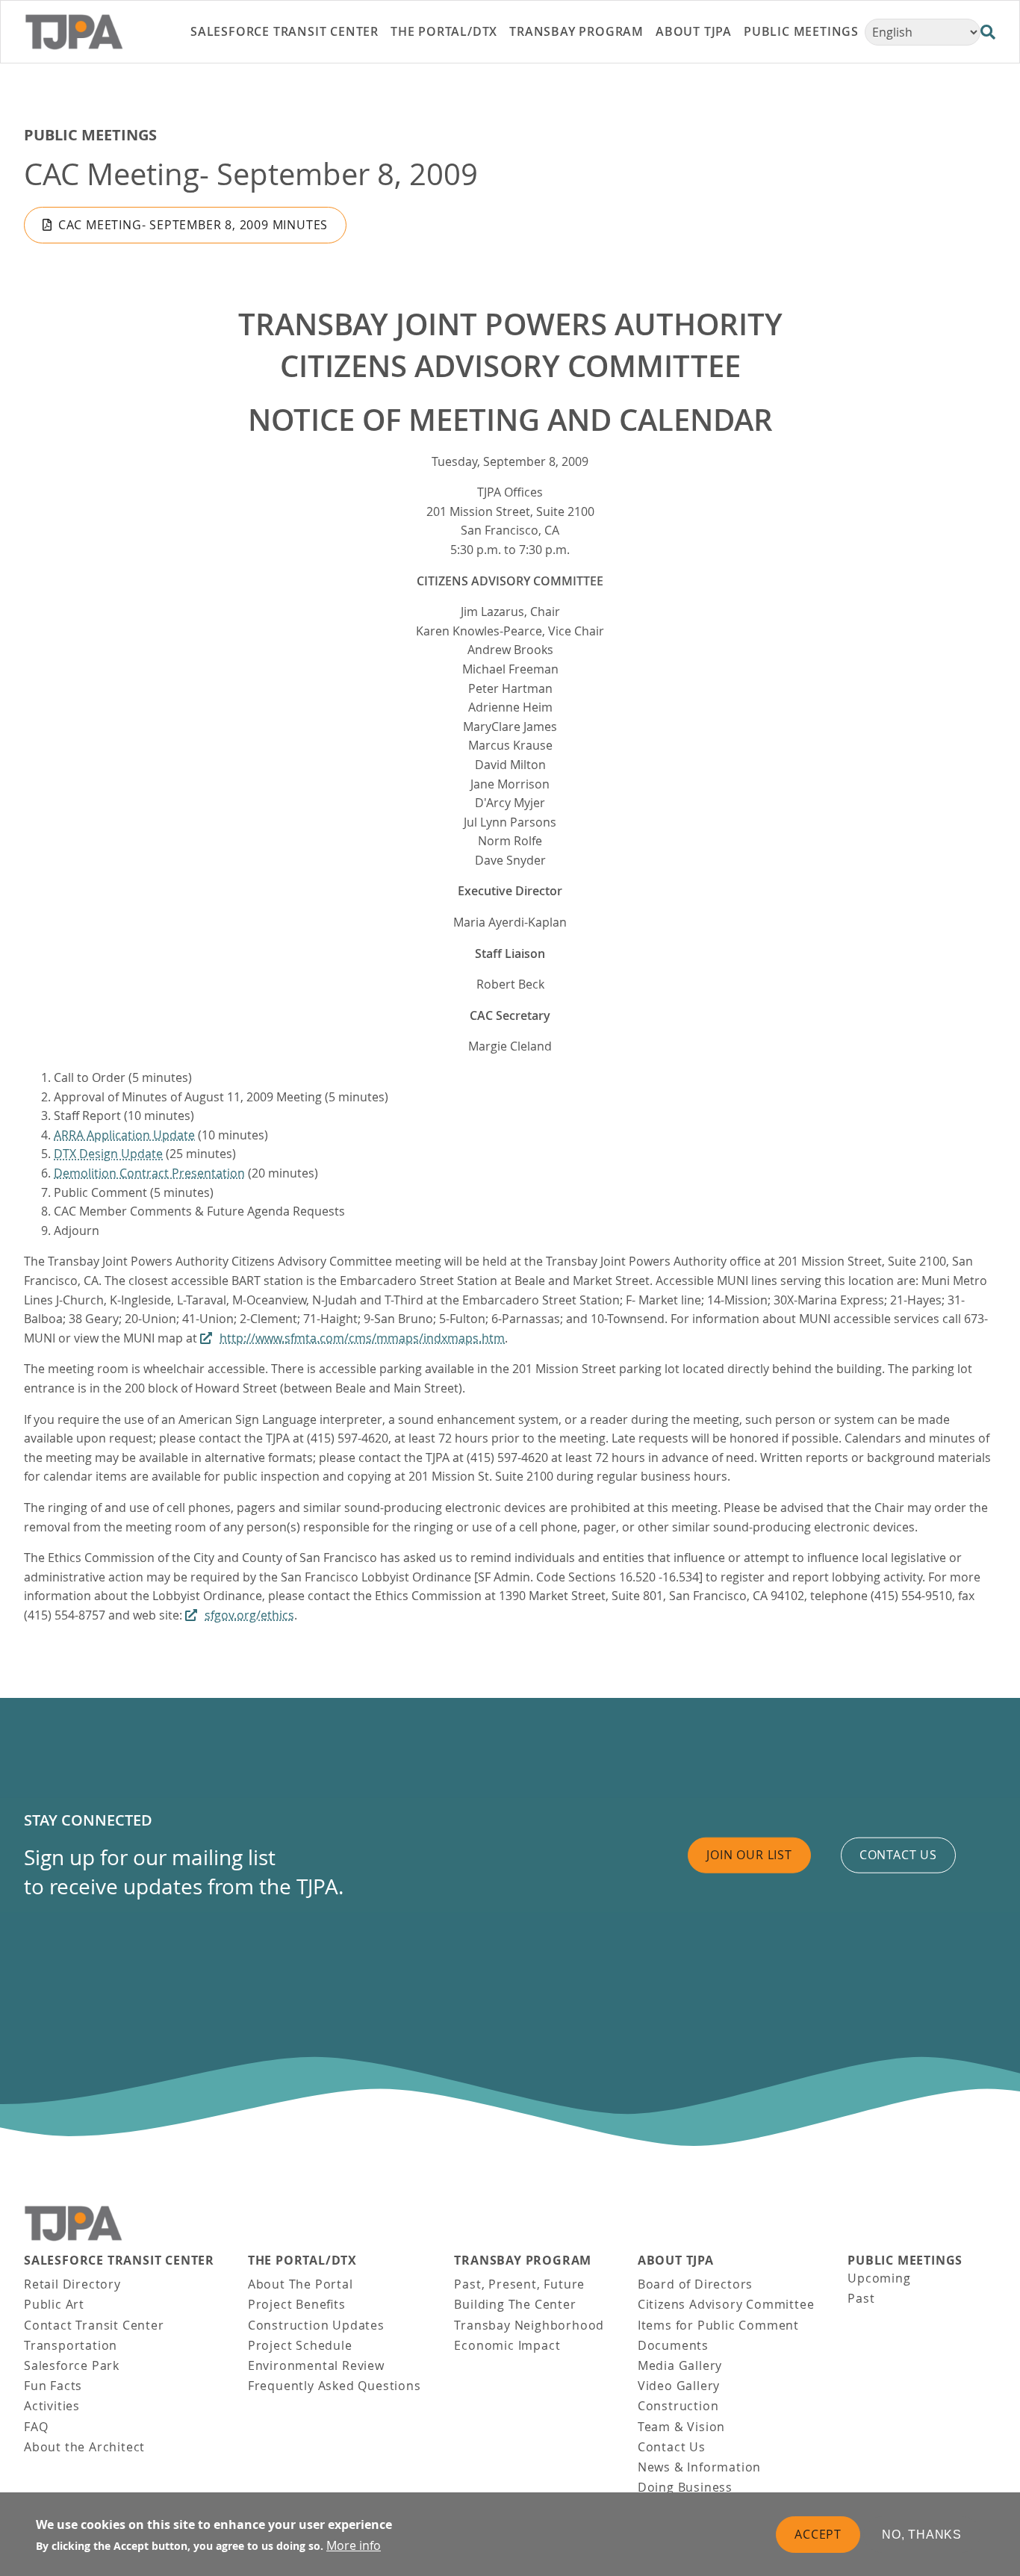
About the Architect (84, 2447)
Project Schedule (300, 2345)
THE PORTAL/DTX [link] (444, 31)
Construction (678, 2406)
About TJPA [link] (694, 31)
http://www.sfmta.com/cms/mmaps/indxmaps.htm (362, 1338)
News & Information (699, 2467)
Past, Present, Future (519, 2284)
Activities (52, 2406)
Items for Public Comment (718, 2325)
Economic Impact (507, 2345)
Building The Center (515, 2304)
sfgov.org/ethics (249, 1615)
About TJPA (676, 2261)
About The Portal (301, 2284)
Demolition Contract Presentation (149, 1173)
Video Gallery (679, 2386)
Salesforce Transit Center (119, 2261)
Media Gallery (680, 2365)
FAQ (36, 2427)
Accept (818, 2533)
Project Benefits (297, 2304)
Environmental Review (316, 2365)
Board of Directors (695, 2284)
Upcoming (879, 2278)
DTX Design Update (108, 1154)
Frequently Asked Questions (335, 2386)
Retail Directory (72, 2284)
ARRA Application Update (124, 1135)
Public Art (54, 2304)
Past (861, 2298)
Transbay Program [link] (576, 31)
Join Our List (749, 1855)
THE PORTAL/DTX (302, 2261)
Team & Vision (681, 2427)
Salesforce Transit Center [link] (284, 31)
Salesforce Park (72, 2365)
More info (354, 2545)
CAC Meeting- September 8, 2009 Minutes (193, 225)
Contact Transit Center (94, 2325)
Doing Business (685, 2487)
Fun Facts (53, 2386)
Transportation (71, 2345)
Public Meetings (90, 135)
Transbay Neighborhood (529, 2325)
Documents (673, 2345)
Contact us (898, 1855)
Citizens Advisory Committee (726, 2304)
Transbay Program (523, 2261)
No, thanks (922, 2534)
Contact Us (672, 2447)
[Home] (92, 32)
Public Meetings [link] (801, 31)
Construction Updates (316, 2325)
